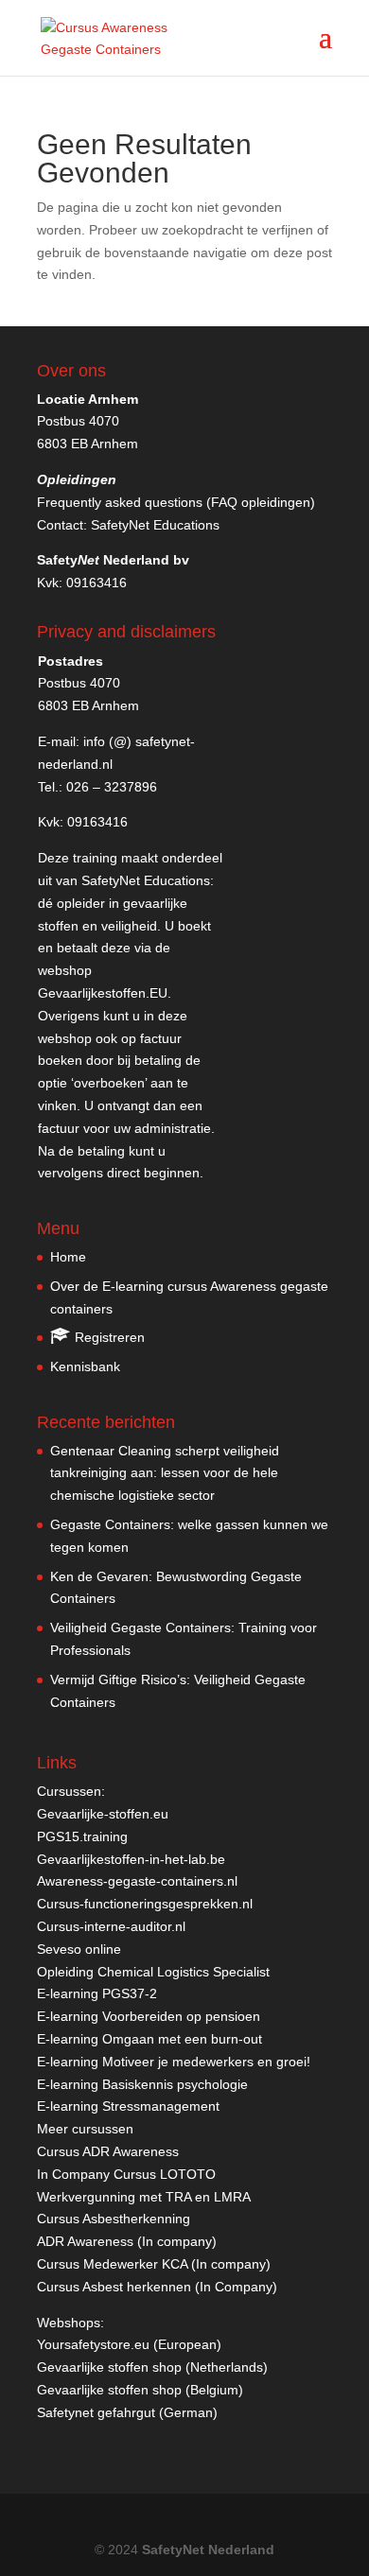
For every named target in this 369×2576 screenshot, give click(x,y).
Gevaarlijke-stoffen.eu (103, 1814)
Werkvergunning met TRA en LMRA (144, 2197)
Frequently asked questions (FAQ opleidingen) (176, 502)
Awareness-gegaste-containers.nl (137, 1881)
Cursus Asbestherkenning (114, 2219)
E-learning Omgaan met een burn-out (149, 2039)
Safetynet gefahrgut (96, 2412)
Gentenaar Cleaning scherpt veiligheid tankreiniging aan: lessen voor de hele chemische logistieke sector (165, 1473)
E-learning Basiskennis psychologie (142, 2084)
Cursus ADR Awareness (108, 2151)
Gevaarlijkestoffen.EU (103, 993)
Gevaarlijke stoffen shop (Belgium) (140, 2390)
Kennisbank (85, 1366)
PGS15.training (84, 1836)
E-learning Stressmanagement (128, 2106)
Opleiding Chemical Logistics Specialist (153, 1972)
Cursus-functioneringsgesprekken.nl (145, 1904)
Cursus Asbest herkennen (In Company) (157, 2287)
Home (68, 1257)
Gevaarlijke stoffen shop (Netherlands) (152, 2367)
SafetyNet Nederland (208, 2550)
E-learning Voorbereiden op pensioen (149, 2016)
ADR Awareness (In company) (127, 2241)
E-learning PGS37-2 (97, 1993)
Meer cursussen (85, 2129)
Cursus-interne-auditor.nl (111, 1926)
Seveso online (79, 1949)
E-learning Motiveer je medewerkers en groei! (174, 2062)
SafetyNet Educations (155, 525)
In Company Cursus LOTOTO (126, 2174)
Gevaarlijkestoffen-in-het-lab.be (131, 1859)
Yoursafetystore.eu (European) (129, 2344)
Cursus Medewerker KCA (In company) (154, 2264)
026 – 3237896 (112, 787)
